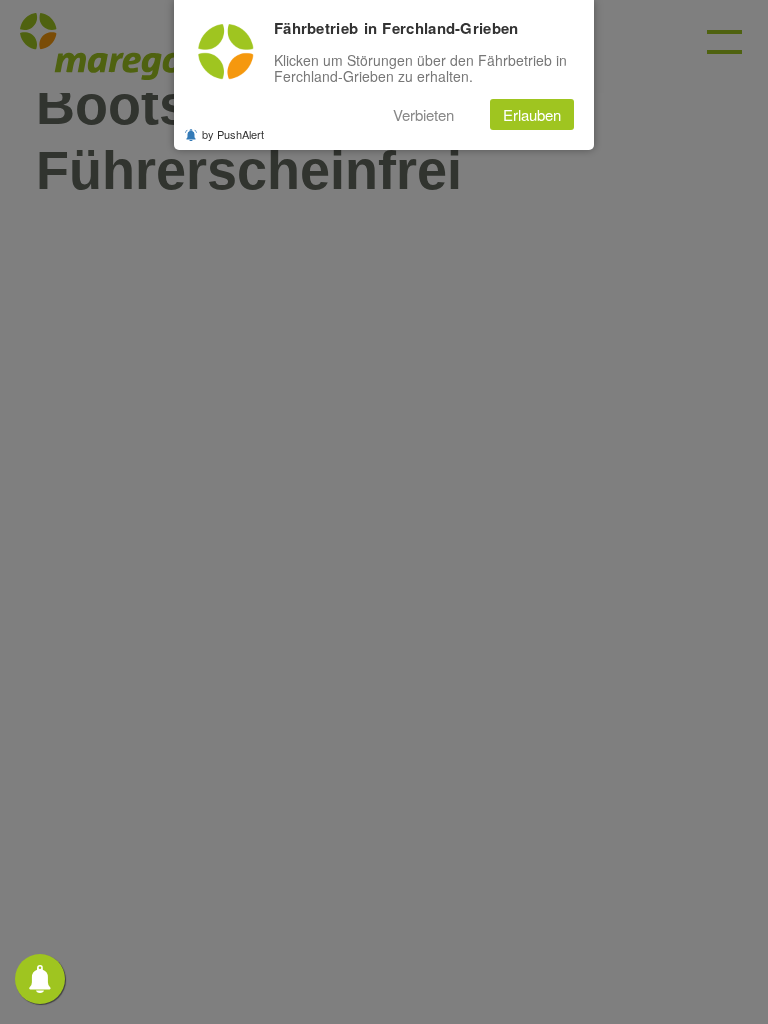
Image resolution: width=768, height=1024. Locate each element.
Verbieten (423, 114)
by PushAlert (233, 134)
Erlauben (532, 114)
